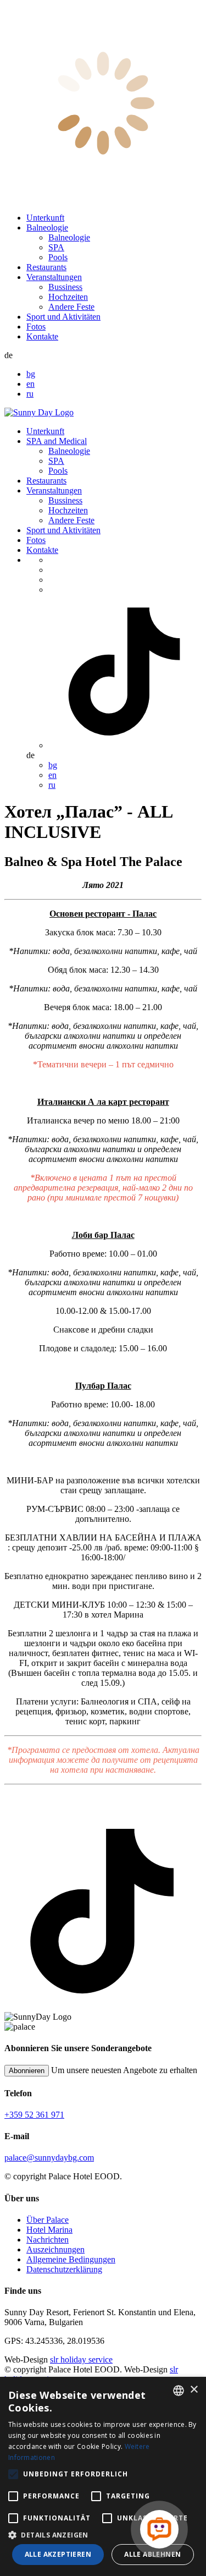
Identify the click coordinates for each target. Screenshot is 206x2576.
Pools (58, 257)
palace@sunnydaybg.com (49, 2158)
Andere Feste (71, 307)
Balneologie (47, 228)
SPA (56, 247)
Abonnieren (27, 2071)
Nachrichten (48, 2240)
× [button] (194, 2390)
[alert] (103, 2476)
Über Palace (48, 2220)
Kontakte (42, 336)
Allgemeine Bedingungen (71, 2259)
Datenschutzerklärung (64, 2269)
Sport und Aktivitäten (63, 317)
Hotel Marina (49, 2230)
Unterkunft (45, 218)
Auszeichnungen (55, 2249)
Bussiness (65, 287)
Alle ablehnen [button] (152, 2554)
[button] (103, 2534)
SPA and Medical (57, 441)
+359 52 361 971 (34, 2115)
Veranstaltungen (54, 277)
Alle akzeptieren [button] (58, 2554)
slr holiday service (81, 2359)
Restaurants (46, 267)
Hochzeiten (68, 297)
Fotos (36, 327)
